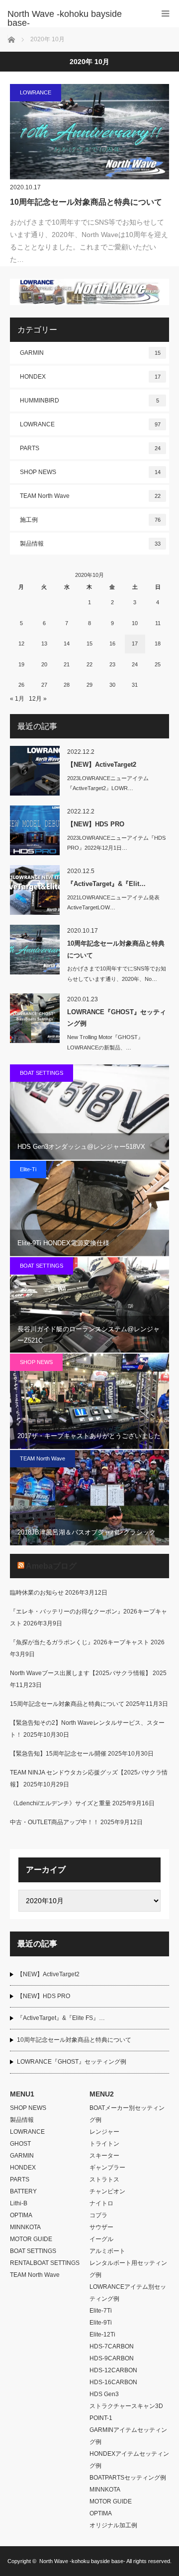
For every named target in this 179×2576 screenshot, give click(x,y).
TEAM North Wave (90, 496)
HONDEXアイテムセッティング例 (129, 2460)
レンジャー (104, 2132)
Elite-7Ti (101, 2311)
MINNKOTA (25, 2227)
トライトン (104, 2144)
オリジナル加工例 (113, 2525)
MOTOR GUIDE (31, 2239)
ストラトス (104, 2179)
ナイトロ (101, 2203)
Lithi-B (19, 2203)
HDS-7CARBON (112, 2346)
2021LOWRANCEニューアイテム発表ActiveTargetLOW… (113, 903)
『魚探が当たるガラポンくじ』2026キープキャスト (80, 1642)
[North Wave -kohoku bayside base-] (75, 18)
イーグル (101, 2239)
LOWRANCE (36, 92)
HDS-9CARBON (112, 2358)
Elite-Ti (28, 1169)
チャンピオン (107, 2191)
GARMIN (90, 353)
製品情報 (90, 544)
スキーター (104, 2156)
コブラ (98, 2215)
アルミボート (107, 2251)
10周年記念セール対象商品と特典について (86, 202)
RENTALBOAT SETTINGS (45, 2263)
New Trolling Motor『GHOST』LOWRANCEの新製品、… (105, 1042)
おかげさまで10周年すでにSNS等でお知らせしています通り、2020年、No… (117, 974)
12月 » (38, 699)
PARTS (90, 448)
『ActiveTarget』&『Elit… (106, 884)
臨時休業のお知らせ (37, 1593)
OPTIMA (21, 2215)
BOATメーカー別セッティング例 (127, 2114)
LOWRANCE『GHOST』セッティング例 (117, 1018)
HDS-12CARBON (113, 2370)
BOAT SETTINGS (42, 1073)
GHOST (20, 2144)
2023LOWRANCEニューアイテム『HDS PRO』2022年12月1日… (116, 843)
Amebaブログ (51, 1566)
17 (135, 644)
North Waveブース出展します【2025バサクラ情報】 (81, 1673)
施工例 (90, 520)
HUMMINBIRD (89, 401)
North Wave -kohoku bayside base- (82, 2561)
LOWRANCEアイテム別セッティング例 (128, 2293)
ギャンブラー (107, 2168)
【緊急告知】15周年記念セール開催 (58, 1754)
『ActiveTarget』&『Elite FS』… (61, 2018)
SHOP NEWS (90, 472)
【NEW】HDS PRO (96, 824)
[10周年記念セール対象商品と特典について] (89, 132)
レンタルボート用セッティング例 (128, 2269)
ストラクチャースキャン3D (126, 2406)
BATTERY (23, 2191)
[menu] (165, 14)
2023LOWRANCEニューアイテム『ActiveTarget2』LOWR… (108, 783)
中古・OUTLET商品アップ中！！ (54, 1822)
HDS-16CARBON (113, 2382)
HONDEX (90, 377)
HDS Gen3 (104, 2394)
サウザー (101, 2227)
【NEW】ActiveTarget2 (102, 765)
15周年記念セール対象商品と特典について (67, 1704)
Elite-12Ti (102, 2334)
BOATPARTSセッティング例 (128, 2478)
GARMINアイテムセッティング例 (128, 2436)
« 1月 (17, 699)
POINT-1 (101, 2418)
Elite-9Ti (101, 2323)
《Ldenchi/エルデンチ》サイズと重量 (60, 1803)
